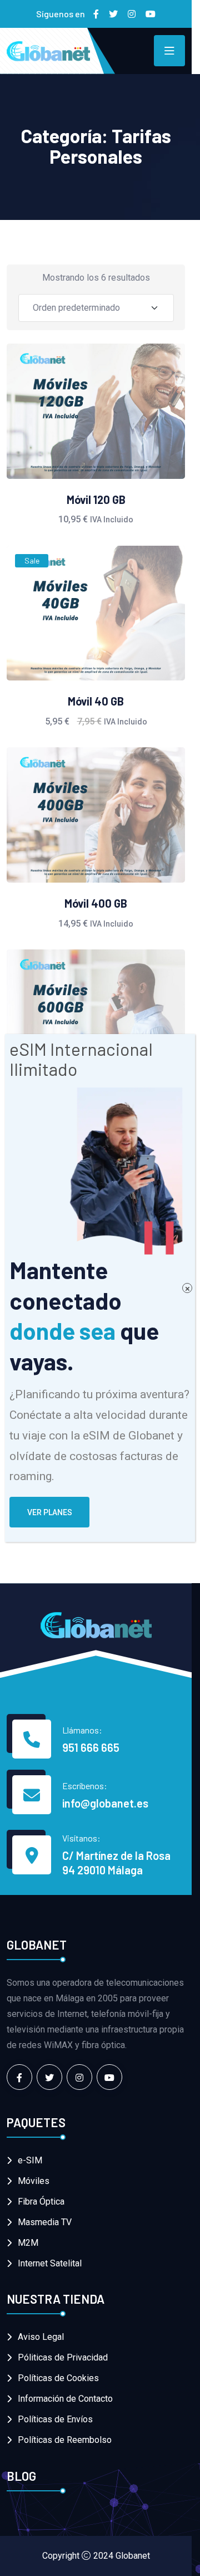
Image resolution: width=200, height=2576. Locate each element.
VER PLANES (50, 1512)
